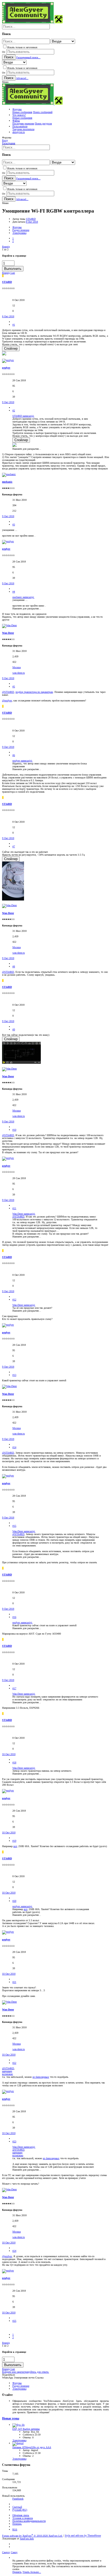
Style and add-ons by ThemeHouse (83, 2536)
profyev (6, 368)
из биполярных (41, 2077)
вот (15, 1846)
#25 (14, 2321)
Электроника (19, 2440)
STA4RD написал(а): (23, 416)
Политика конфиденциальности (29, 2521)
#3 (14, 525)
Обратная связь (21, 2515)
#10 (14, 1130)
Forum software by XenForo (32, 2536)
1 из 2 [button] (5, 249)
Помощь (17, 2524)
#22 (14, 2063)
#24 (14, 2251)
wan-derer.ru (19, 673)
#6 (14, 755)
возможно (7, 2074)
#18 (14, 1762)
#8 (14, 966)
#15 (14, 1526)
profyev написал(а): (22, 761)
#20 (14, 1901)
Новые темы (11, 2419)
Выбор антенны (26, 2429)
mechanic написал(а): (23, 597)
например (7, 2071)
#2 (14, 410)
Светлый (17, 2507)
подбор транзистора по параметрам (34, 692)
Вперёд (6, 247)
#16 (14, 1617)
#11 (14, 1208)
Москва (17, 667)
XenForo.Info (27, 2539)
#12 (14, 1300)
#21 (14, 1982)
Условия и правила (23, 2518)
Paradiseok (18, 2499)
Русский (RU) (20, 2510)
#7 (14, 846)
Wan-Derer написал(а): (24, 1214)
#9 (14, 1029)
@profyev (7, 701)
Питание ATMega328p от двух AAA (32, 2447)
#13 (14, 1375)
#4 (14, 592)
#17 (14, 1688)
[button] (5, 82)
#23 (14, 2141)
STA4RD (31, 219)
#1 (14, 325)
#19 (14, 1841)
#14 (14, 1447)
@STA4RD (8, 692)
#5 (14, 687)
